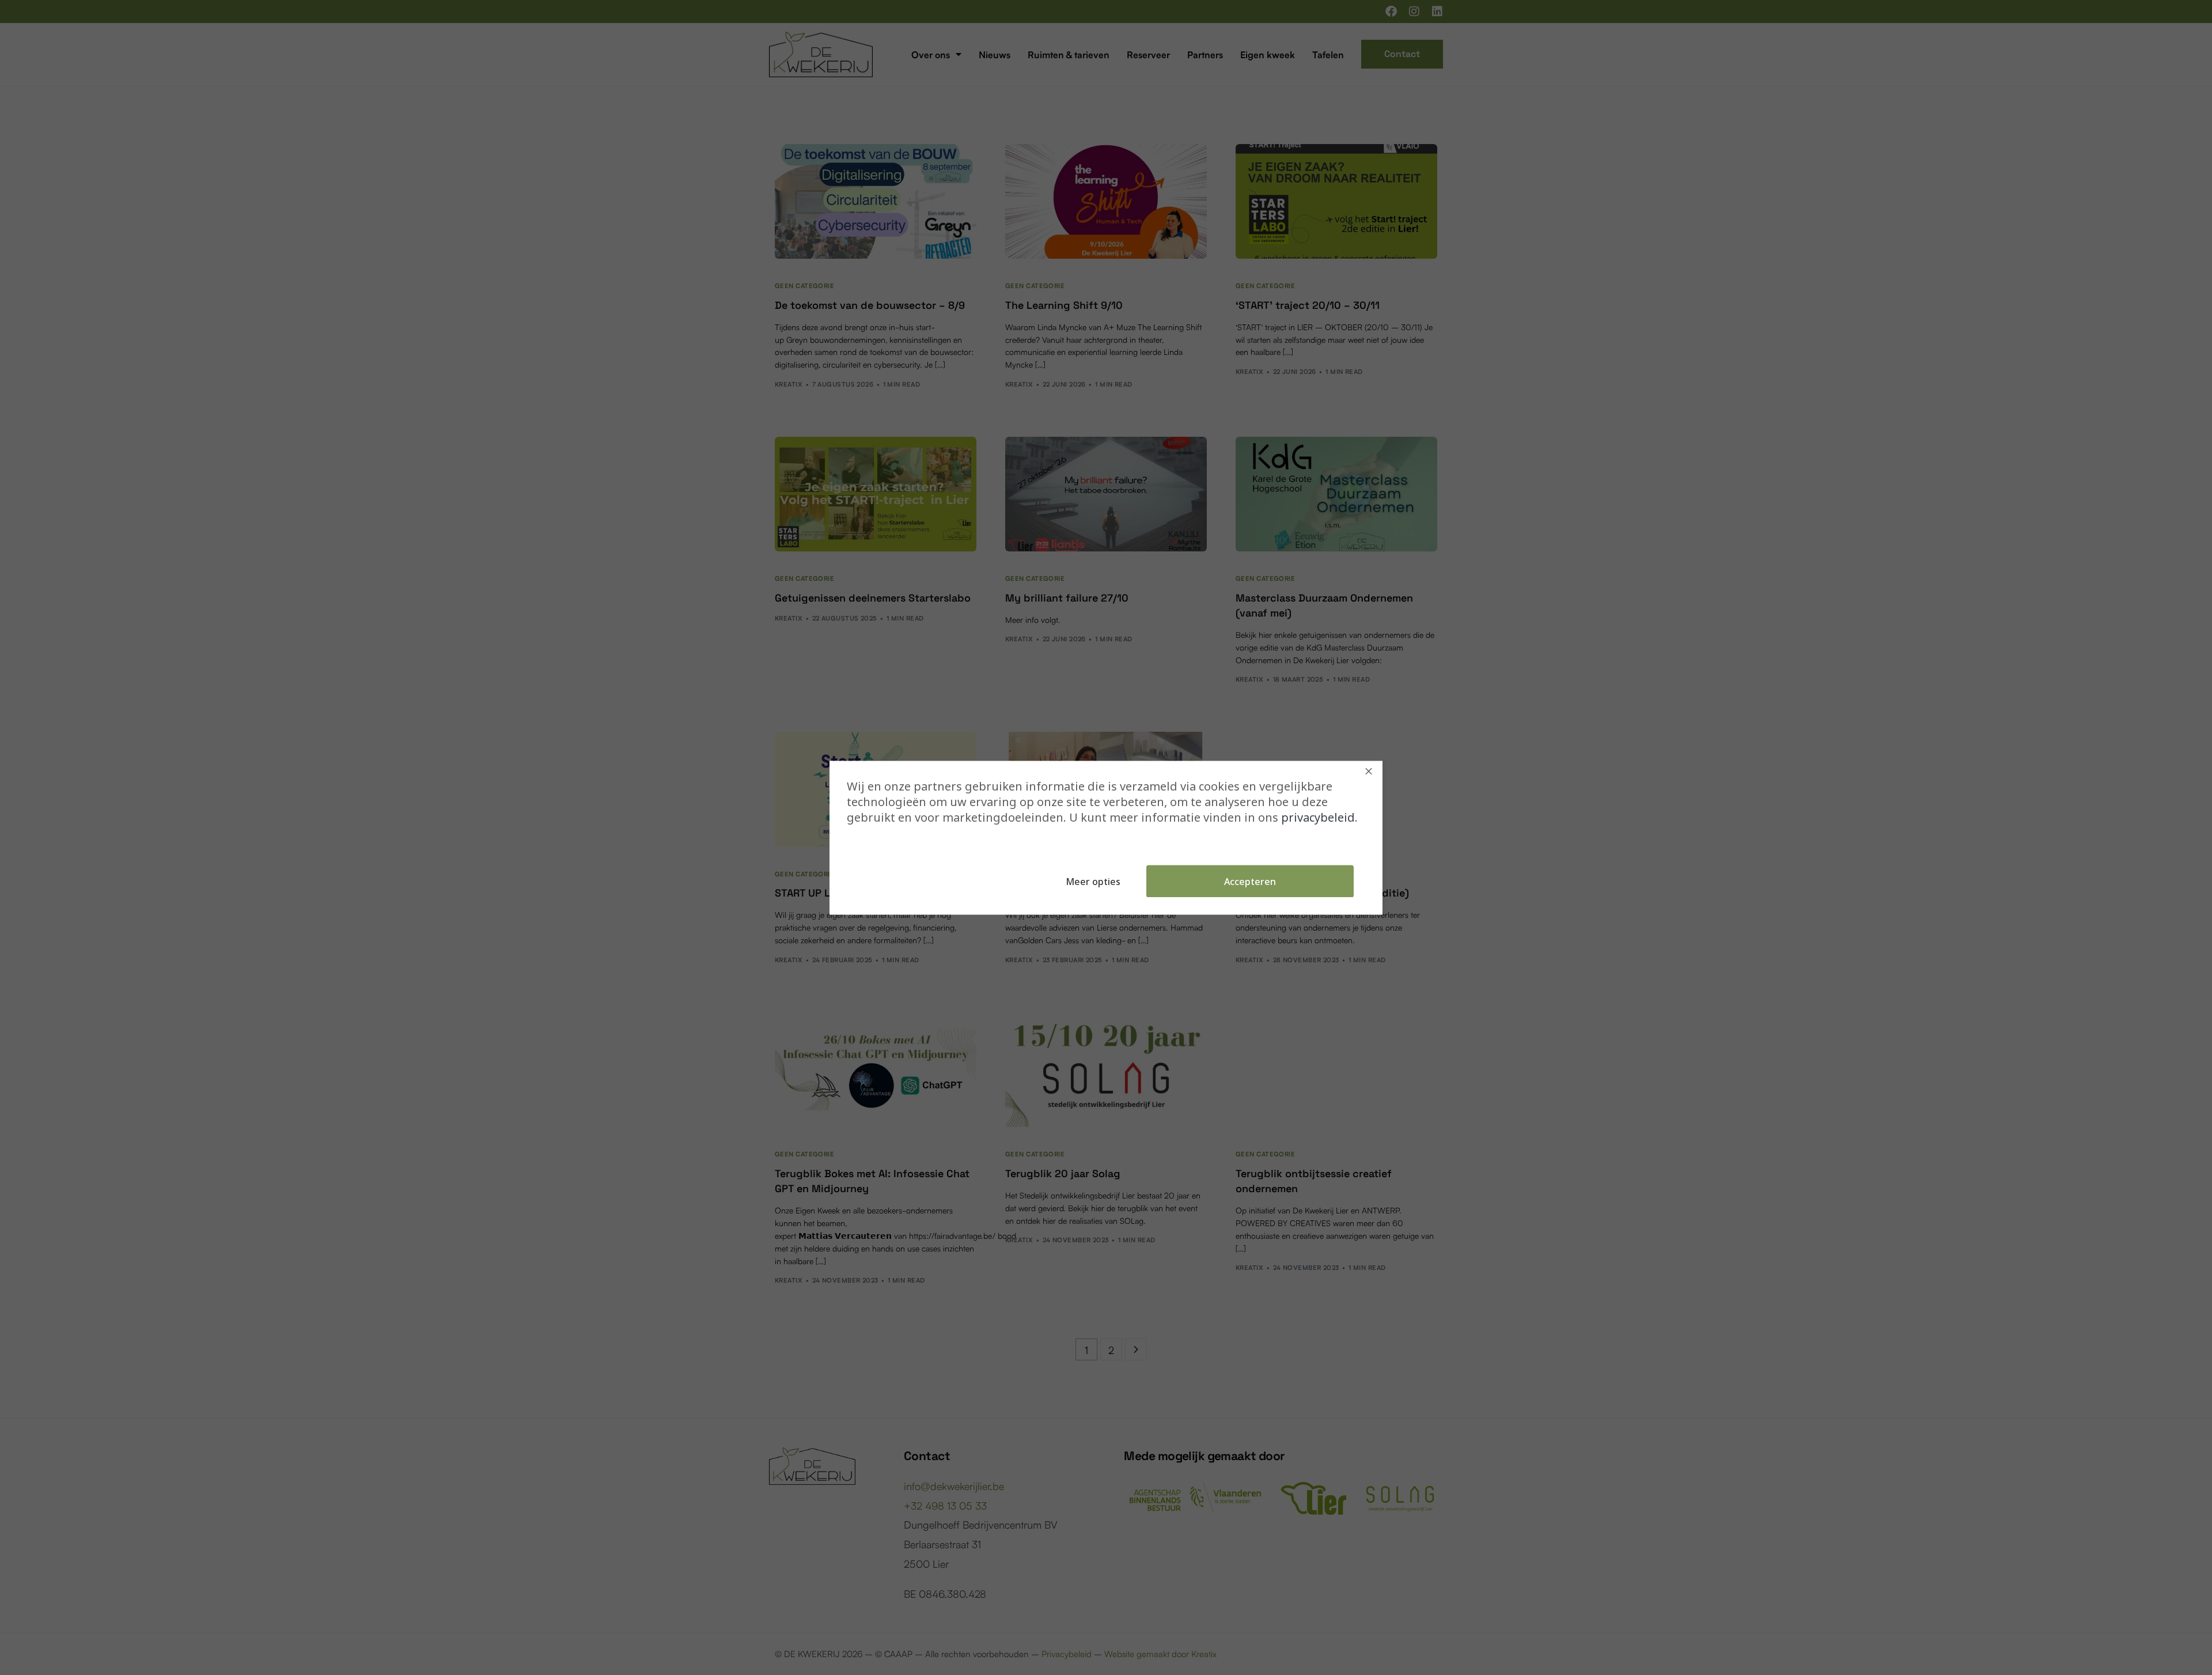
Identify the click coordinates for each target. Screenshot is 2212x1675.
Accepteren (1250, 881)
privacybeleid (1318, 817)
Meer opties (1093, 881)
